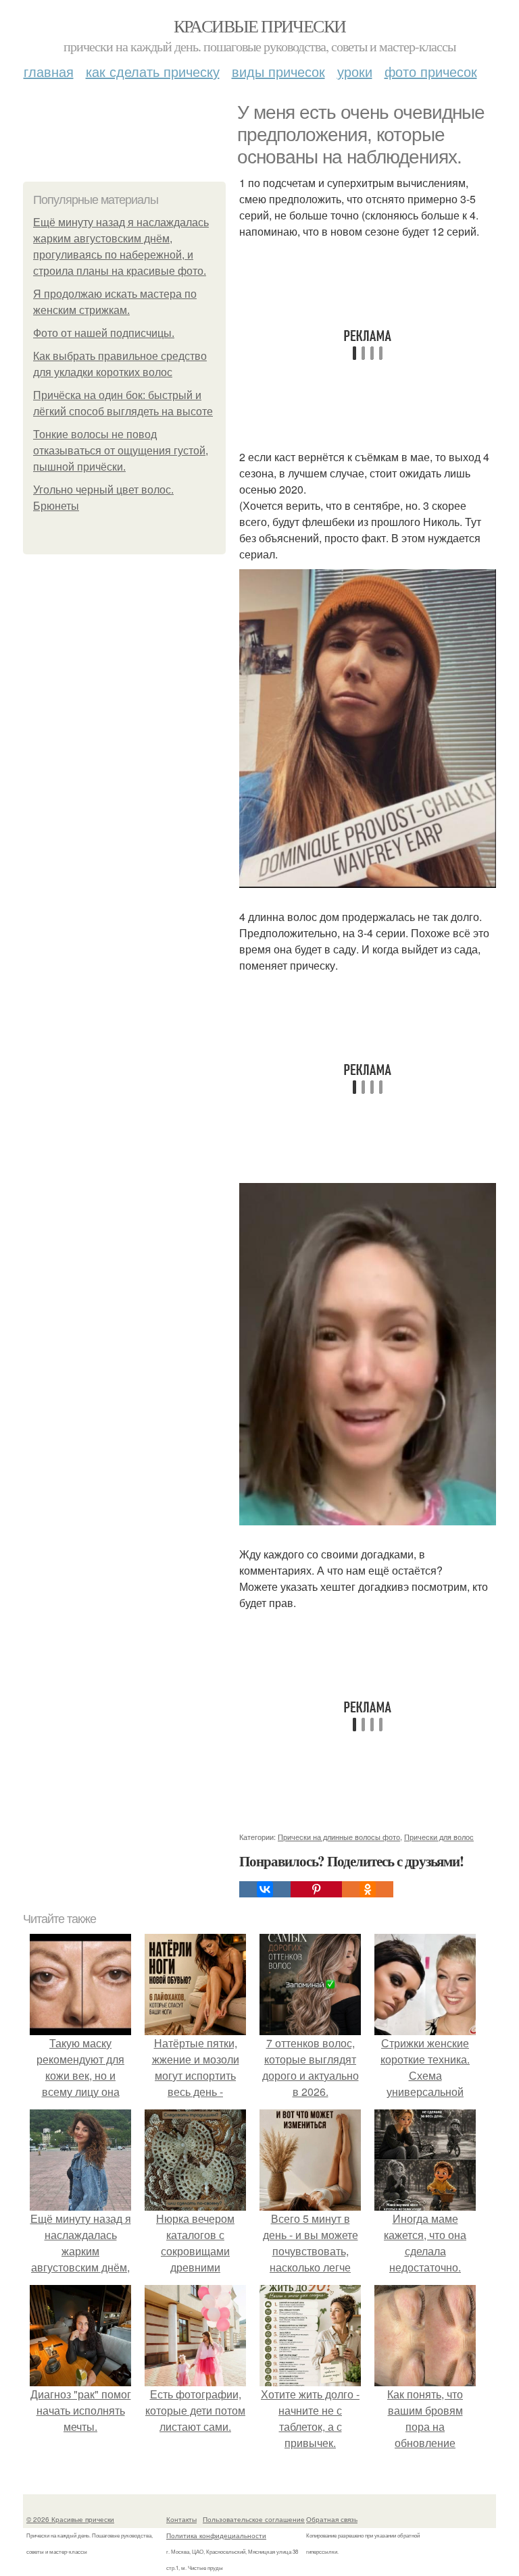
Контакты (181, 2519)
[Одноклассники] (368, 1889)
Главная (49, 71)
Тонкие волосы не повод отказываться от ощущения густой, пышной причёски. (121, 451)
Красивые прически (260, 26)
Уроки (355, 71)
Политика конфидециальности (216, 2535)
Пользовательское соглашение (254, 2519)
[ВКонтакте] (265, 1889)
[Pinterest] (316, 1889)
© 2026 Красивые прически (70, 2519)
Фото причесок (431, 71)
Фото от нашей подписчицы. (104, 333)
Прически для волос (439, 1837)
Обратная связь (332, 2519)
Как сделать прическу (153, 71)
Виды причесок (278, 71)
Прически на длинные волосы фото (339, 1837)
